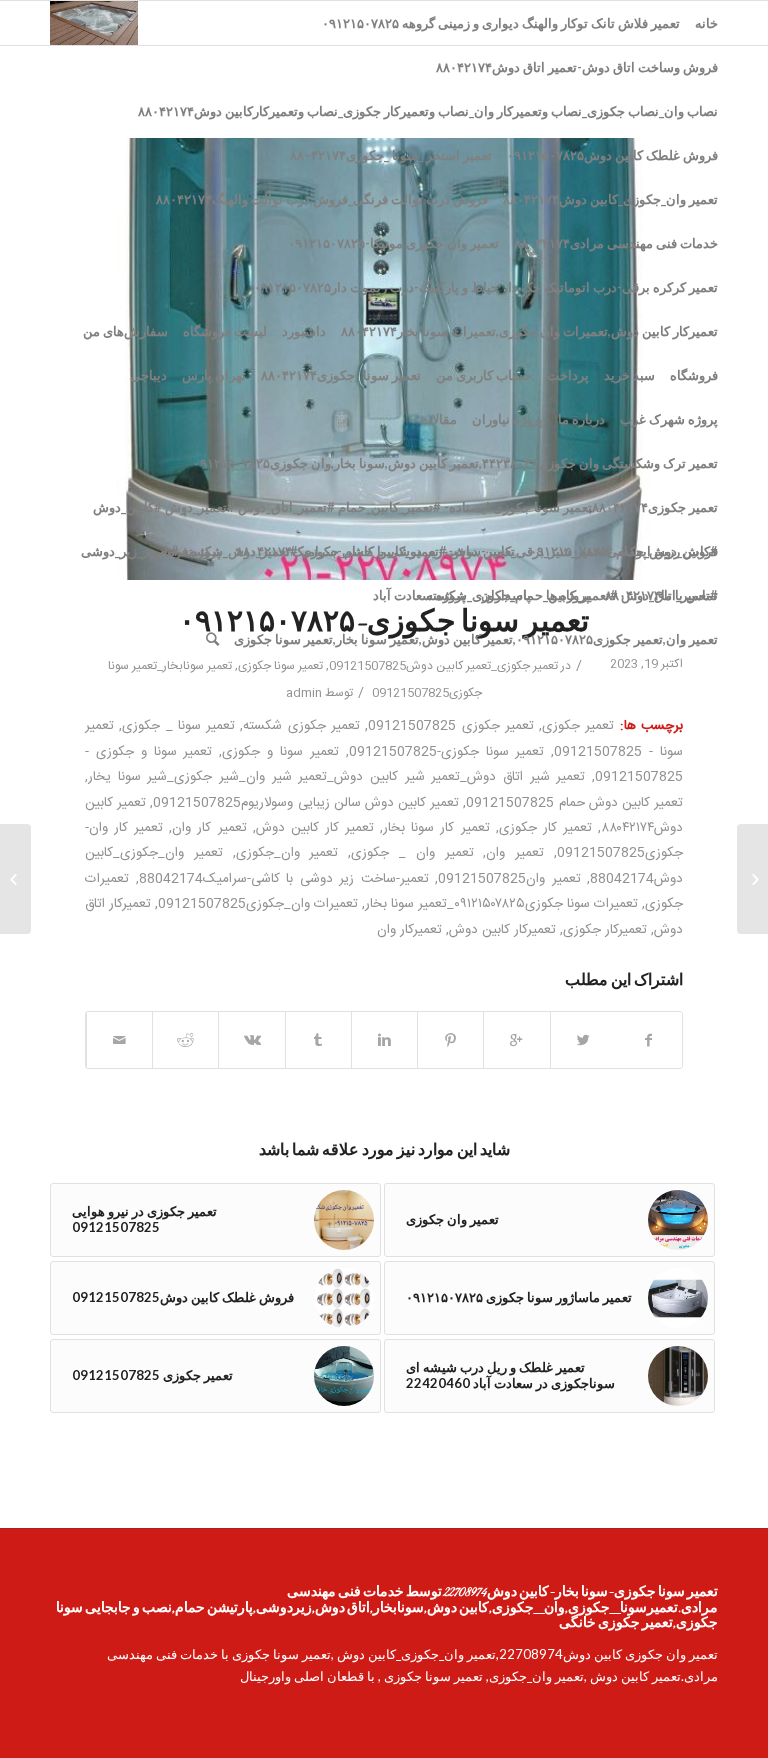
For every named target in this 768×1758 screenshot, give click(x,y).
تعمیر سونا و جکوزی (280, 752)
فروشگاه (694, 375)
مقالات (438, 419)
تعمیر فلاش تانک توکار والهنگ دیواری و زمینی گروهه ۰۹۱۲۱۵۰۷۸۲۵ (501, 23)
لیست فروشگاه (225, 331)
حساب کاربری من (484, 375)
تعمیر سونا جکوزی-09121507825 (447, 752)
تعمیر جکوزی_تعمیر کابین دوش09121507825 (443, 666)
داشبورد (304, 331)
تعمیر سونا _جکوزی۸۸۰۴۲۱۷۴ (341, 375)
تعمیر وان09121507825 (509, 879)
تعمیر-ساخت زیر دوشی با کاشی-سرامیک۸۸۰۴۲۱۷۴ (375, 551)
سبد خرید (629, 375)
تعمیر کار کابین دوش (315, 828)
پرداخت (568, 375)
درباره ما (581, 419)
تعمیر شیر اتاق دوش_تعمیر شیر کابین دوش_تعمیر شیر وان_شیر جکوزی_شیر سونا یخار (336, 777)
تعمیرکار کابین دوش (502, 930)
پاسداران (506, 595)
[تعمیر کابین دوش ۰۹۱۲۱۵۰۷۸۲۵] (752, 879)
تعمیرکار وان (409, 930)
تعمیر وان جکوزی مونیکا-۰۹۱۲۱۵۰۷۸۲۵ (393, 243)
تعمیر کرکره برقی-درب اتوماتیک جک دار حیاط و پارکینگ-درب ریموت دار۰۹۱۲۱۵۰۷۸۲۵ (486, 287)
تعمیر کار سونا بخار (436, 828)
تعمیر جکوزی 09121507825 (451, 726)
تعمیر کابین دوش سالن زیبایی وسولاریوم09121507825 (306, 803)
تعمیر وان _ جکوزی (412, 853)
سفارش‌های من (125, 331)
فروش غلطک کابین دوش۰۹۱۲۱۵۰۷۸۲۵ (612, 155)
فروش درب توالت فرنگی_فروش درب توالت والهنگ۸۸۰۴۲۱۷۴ (322, 199)
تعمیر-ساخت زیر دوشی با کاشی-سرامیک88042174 (284, 879)
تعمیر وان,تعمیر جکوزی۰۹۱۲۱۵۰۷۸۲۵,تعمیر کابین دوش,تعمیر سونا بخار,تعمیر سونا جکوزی (476, 639)
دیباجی (148, 375)
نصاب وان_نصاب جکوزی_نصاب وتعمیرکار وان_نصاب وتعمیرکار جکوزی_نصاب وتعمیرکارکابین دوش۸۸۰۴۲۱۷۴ (428, 111)
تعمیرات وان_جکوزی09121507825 (258, 904)
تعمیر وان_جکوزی (287, 853)
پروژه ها (568, 595)
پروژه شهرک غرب (669, 419)
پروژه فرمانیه (185, 551)
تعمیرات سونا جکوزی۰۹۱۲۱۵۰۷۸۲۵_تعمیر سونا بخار (501, 904)
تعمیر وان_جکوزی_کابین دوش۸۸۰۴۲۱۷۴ (610, 199)
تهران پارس (214, 375)
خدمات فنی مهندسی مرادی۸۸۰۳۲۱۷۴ (616, 243)
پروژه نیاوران (507, 419)
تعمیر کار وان (209, 828)
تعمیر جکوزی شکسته (301, 726)
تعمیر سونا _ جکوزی (178, 726)
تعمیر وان (515, 853)
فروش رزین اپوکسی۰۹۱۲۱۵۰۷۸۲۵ (624, 551)
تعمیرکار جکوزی (605, 930)
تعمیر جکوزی (578, 726)
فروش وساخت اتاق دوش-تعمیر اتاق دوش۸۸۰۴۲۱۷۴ (577, 67)
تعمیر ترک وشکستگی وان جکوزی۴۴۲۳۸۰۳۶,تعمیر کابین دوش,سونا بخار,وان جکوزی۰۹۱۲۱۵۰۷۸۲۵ (455, 463)
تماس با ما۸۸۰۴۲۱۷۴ (661, 595)
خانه (706, 23)
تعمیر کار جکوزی (545, 828)
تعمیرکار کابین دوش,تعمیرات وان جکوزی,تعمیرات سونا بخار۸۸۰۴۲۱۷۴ (529, 331)
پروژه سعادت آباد (419, 595)
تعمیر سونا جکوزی (280, 666)
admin (304, 693)
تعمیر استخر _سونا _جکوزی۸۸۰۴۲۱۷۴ (391, 155)
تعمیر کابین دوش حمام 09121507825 (574, 803)
